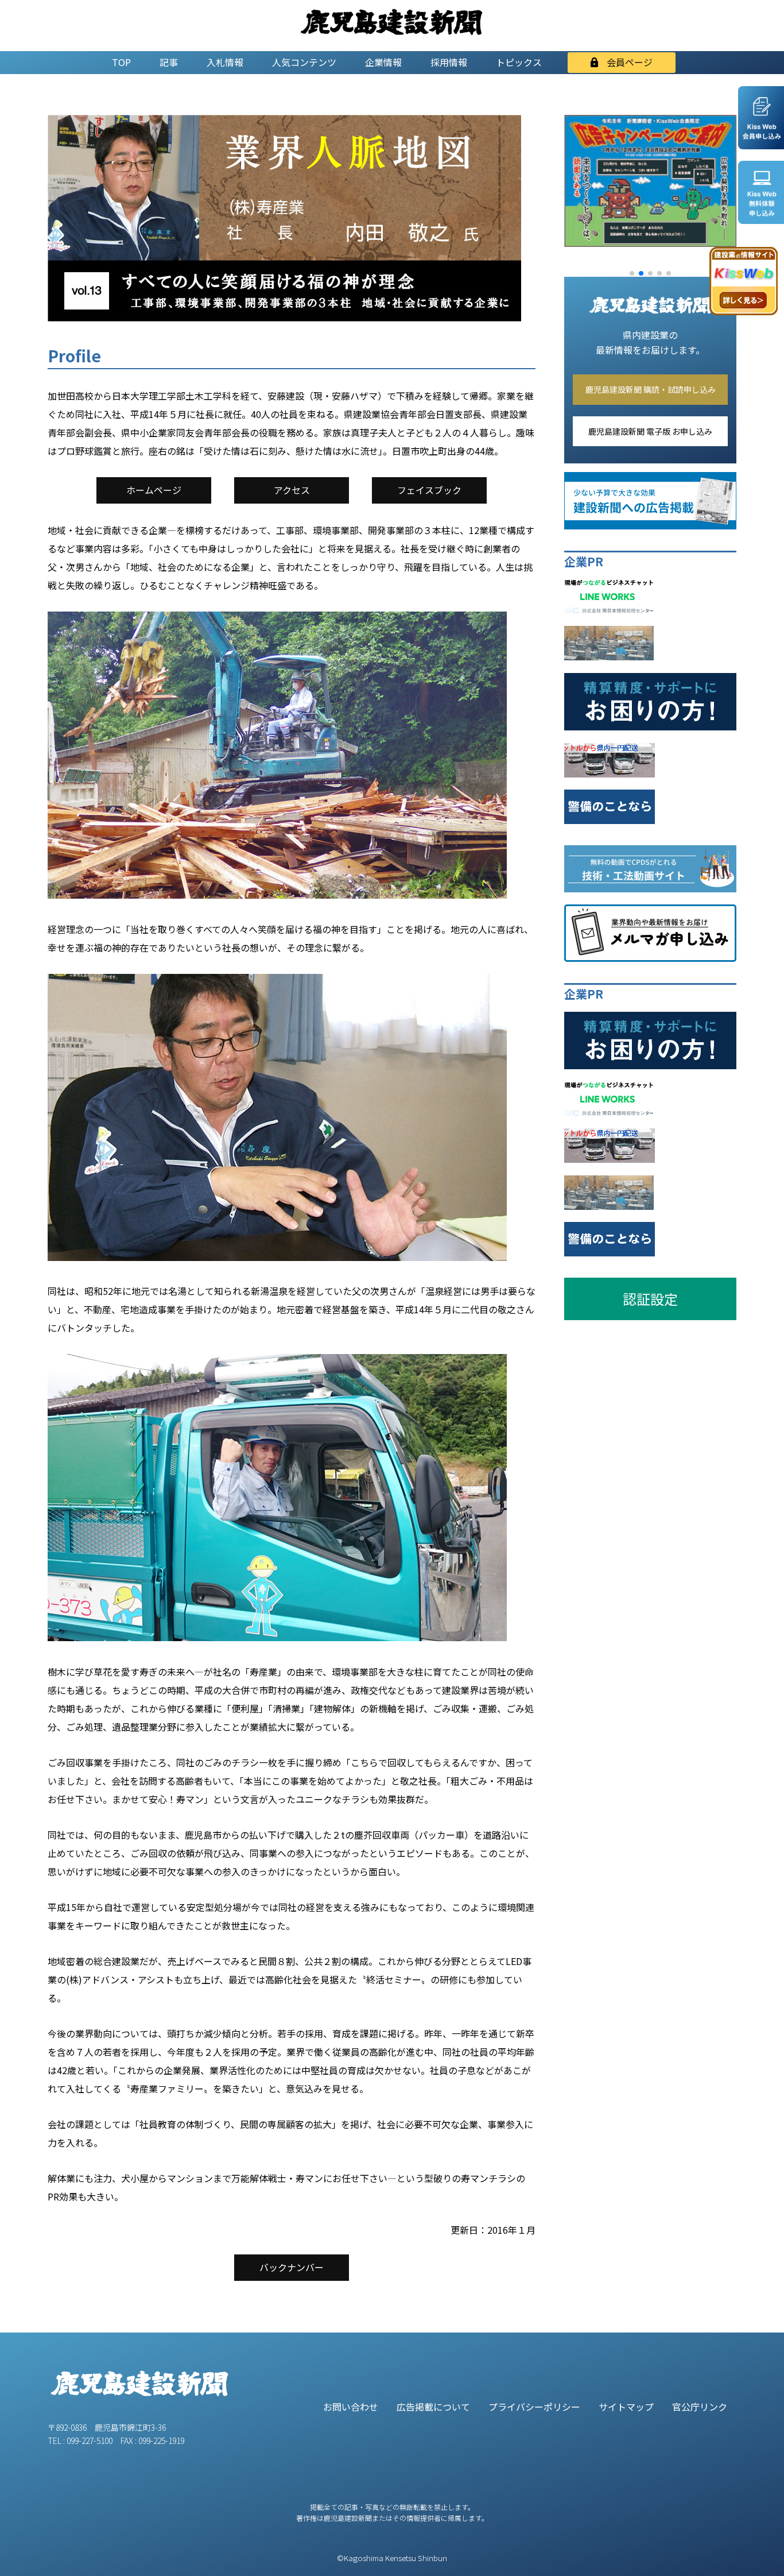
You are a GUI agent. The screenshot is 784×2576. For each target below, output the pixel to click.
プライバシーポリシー (534, 2407)
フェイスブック (429, 490)
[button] (632, 273)
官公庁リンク (700, 2407)
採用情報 (449, 62)
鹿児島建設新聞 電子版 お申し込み (650, 431)
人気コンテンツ (304, 62)
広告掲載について (433, 2407)
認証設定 (650, 1299)
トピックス (519, 62)
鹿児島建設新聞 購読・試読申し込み (651, 389)
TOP (121, 62)
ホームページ (154, 490)
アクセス (292, 490)
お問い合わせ (351, 2407)
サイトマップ (626, 2407)
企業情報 (383, 62)
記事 (169, 62)
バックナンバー (292, 2267)
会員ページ (630, 62)
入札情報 (225, 62)
